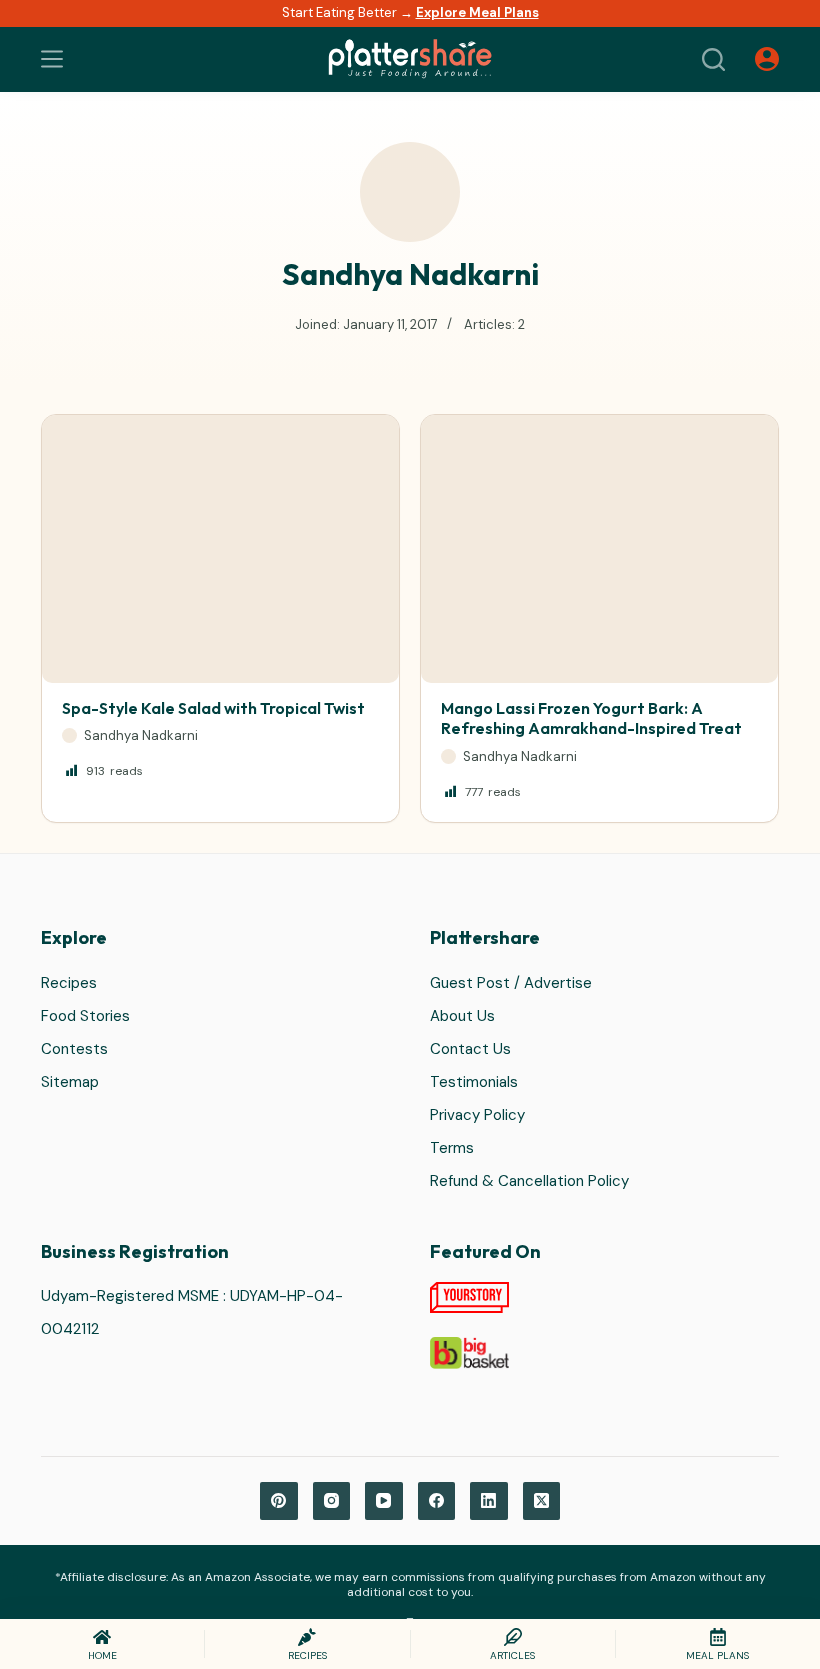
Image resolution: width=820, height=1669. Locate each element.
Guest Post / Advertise (511, 983)
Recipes (69, 983)
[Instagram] (332, 1501)
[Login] (767, 59)
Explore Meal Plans (477, 12)
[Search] (713, 59)
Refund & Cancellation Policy (529, 1181)
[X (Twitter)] (542, 1501)
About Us (462, 1016)
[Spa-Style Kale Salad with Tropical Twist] (220, 549)
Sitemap (70, 1082)
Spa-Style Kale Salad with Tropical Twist (213, 708)
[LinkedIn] (489, 1501)
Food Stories (85, 1016)
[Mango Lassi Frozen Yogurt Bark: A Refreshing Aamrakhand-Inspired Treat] (599, 549)
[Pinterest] (279, 1501)
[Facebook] (437, 1501)
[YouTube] (384, 1501)
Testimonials (474, 1082)
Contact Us (470, 1049)
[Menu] (52, 59)
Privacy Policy (477, 1115)
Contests (74, 1049)
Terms (452, 1148)
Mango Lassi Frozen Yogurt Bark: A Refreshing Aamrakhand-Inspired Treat (591, 718)
